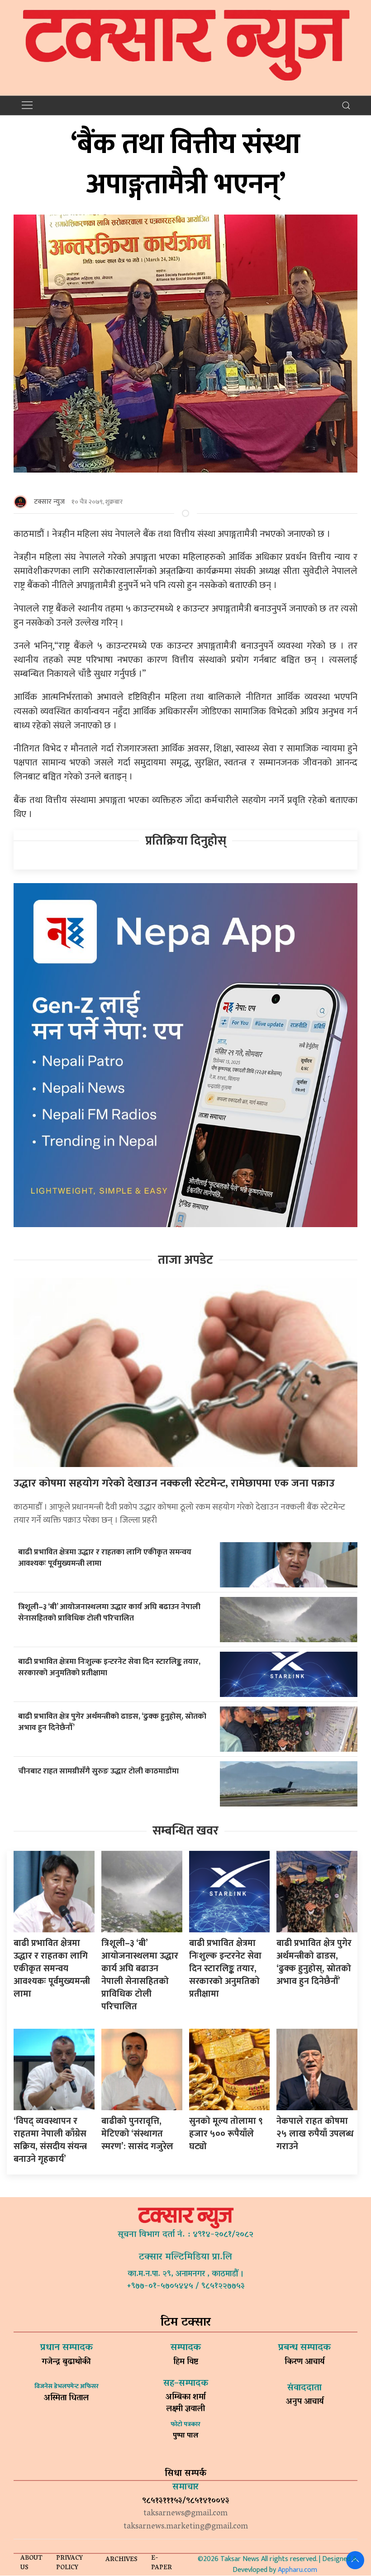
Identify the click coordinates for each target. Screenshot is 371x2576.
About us (31, 2563)
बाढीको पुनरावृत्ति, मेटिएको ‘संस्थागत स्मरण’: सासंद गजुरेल (137, 2134)
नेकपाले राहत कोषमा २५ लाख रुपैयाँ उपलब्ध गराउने (315, 2134)
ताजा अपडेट (185, 1260)
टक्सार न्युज (49, 502)
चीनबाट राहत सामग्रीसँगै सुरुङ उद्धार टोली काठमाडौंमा (98, 1771)
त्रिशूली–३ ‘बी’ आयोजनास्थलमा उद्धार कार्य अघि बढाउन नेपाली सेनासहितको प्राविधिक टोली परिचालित (109, 1612)
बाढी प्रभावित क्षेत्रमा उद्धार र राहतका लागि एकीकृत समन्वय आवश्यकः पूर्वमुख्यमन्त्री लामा (105, 1558)
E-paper (162, 2563)
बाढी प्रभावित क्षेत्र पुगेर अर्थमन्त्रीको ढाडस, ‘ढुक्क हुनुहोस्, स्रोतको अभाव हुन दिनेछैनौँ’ (112, 1722)
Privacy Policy (69, 2563)
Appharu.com (297, 2570)
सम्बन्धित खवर (185, 1831)
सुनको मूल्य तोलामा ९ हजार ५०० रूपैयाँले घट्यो (226, 2134)
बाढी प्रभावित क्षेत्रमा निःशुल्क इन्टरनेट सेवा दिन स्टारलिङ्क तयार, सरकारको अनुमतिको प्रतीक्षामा (109, 1667)
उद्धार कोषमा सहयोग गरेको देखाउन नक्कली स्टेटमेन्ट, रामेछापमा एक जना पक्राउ (174, 1483)
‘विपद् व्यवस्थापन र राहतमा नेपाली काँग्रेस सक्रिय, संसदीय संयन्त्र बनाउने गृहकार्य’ (50, 2140)
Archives (121, 2560)
